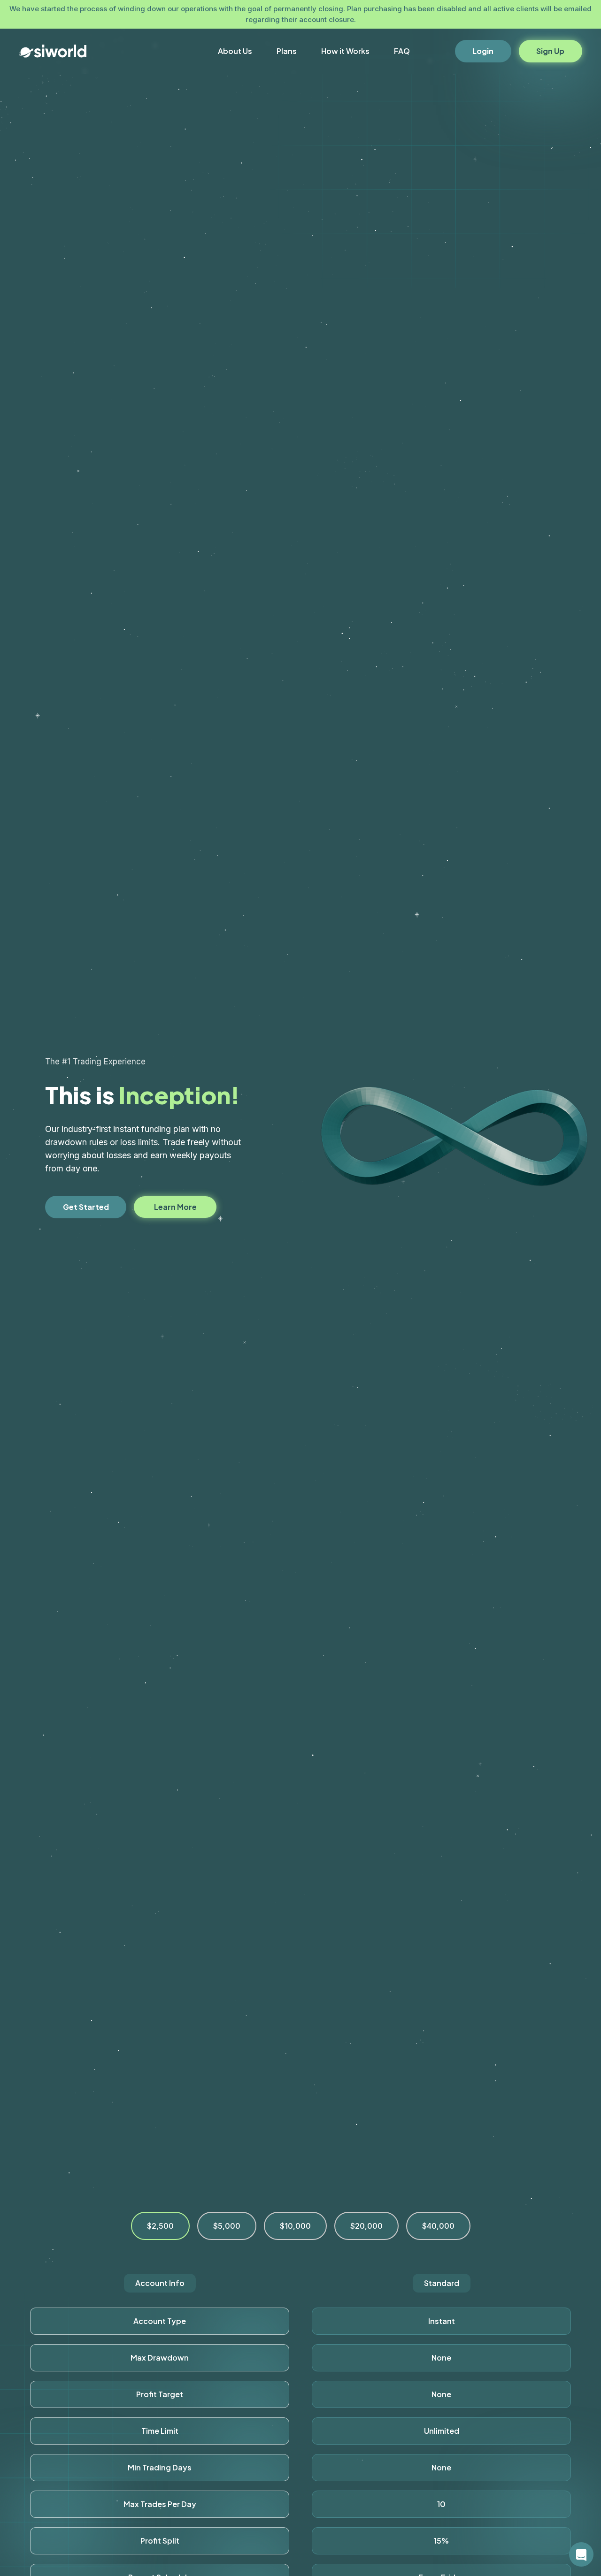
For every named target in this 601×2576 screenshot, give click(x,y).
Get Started (86, 1207)
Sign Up (550, 51)
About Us (235, 51)
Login (483, 51)
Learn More (175, 1207)
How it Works (345, 51)
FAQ (402, 51)
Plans (287, 51)
